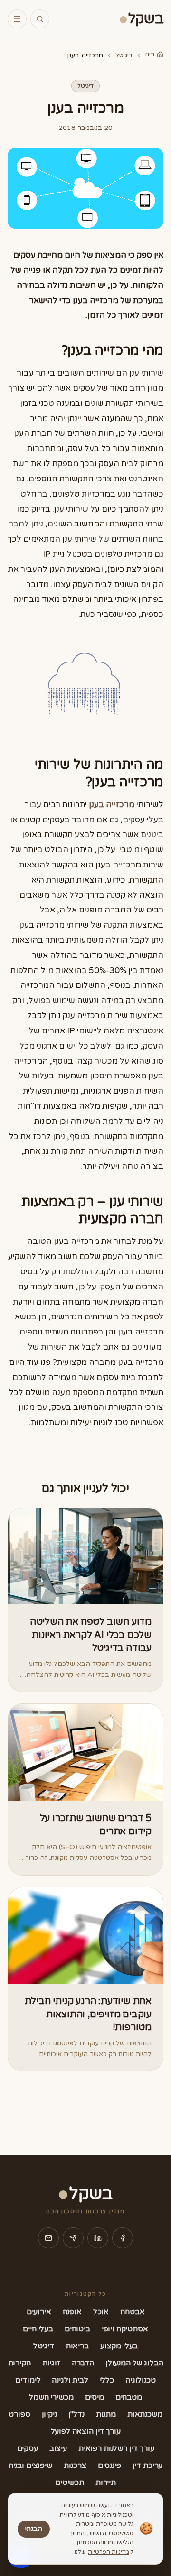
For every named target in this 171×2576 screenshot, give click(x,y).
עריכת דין (148, 2466)
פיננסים (109, 2466)
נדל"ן (76, 2414)
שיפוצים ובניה (30, 2466)
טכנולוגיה (141, 2380)
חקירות (19, 2363)
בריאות (77, 2346)
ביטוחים (77, 2329)
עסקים (28, 2448)
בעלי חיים (38, 2329)
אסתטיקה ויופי (125, 2329)
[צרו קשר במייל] (48, 2238)
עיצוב (58, 2448)
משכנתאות (145, 2414)
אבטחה (132, 2312)
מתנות (106, 2414)
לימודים (28, 2380)
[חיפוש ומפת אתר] (40, 19)
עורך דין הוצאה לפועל (86, 2431)
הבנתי (34, 2529)
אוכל (101, 2312)
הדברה (83, 2363)
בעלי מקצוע (119, 2346)
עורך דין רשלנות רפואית (116, 2448)
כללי (107, 2380)
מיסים (95, 2397)
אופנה (72, 2312)
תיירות (106, 2483)
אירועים (39, 2312)
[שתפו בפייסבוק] (123, 2238)
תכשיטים (70, 2483)
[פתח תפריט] (17, 19)
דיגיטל (124, 55)
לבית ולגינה (70, 2380)
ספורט (19, 2414)
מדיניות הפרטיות (109, 2552)
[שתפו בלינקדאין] (98, 2238)
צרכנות (75, 2466)
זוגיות (51, 2363)
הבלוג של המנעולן (134, 2363)
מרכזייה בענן (112, 805)
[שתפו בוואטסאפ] (73, 2238)
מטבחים (129, 2397)
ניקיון (49, 2414)
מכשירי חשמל (51, 2397)
